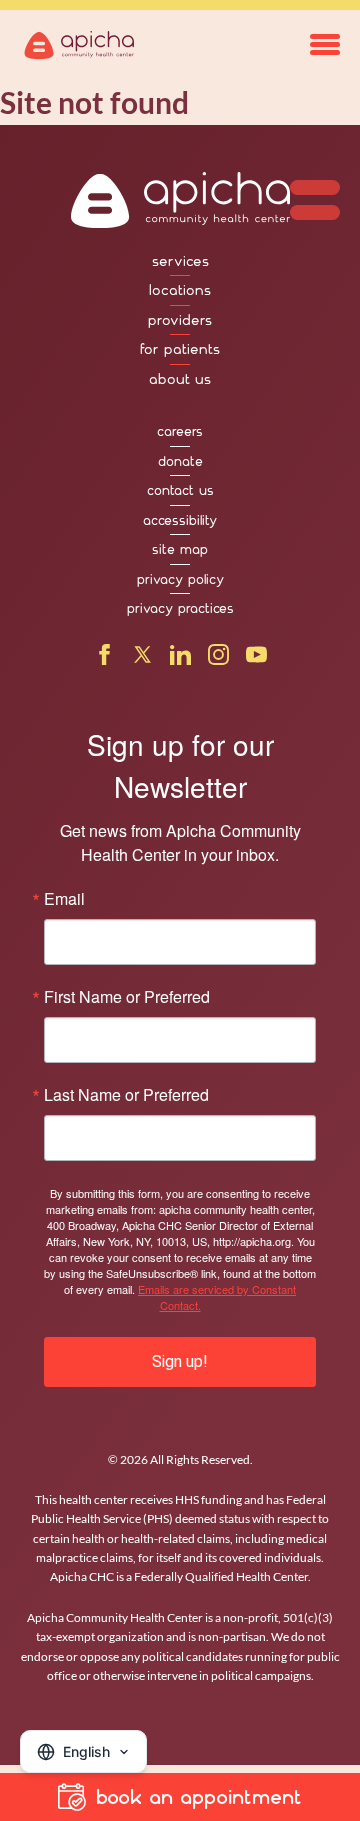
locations (180, 290)
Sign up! (180, 1361)
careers (180, 431)
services (180, 261)
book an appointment (199, 1797)
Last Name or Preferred (126, 1095)
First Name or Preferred (127, 997)
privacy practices (180, 608)
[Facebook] (104, 659)
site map (180, 549)
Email (64, 899)
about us (180, 379)
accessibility (180, 520)
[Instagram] (218, 659)
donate (180, 461)
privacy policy (180, 579)
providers (180, 320)
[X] (142, 659)
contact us (180, 490)
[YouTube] (256, 659)
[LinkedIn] (180, 659)
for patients (180, 349)
